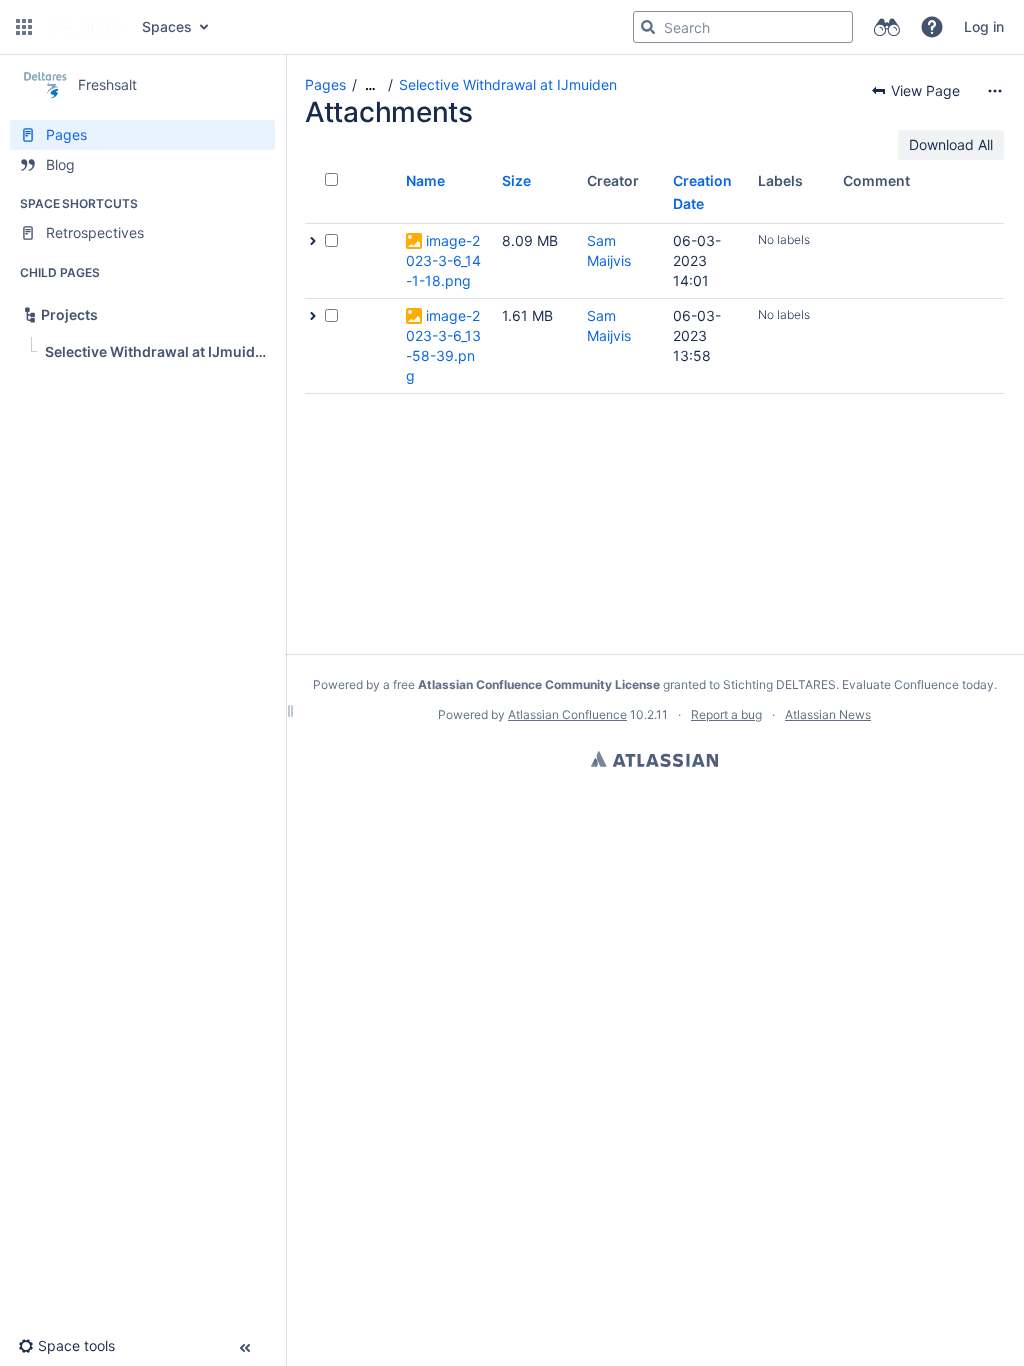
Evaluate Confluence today (918, 684)
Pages (325, 84)
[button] (24, 27)
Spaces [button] (167, 26)
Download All (951, 144)
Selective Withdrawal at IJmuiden (508, 84)
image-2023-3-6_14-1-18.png (443, 260)
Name (425, 180)
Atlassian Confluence (567, 714)
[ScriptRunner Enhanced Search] (886, 27)
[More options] (995, 91)
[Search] (648, 27)
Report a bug (726, 714)
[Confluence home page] (85, 27)
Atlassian (654, 759)
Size (516, 180)
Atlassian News (828, 714)
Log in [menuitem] (984, 26)
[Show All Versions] (313, 241)
